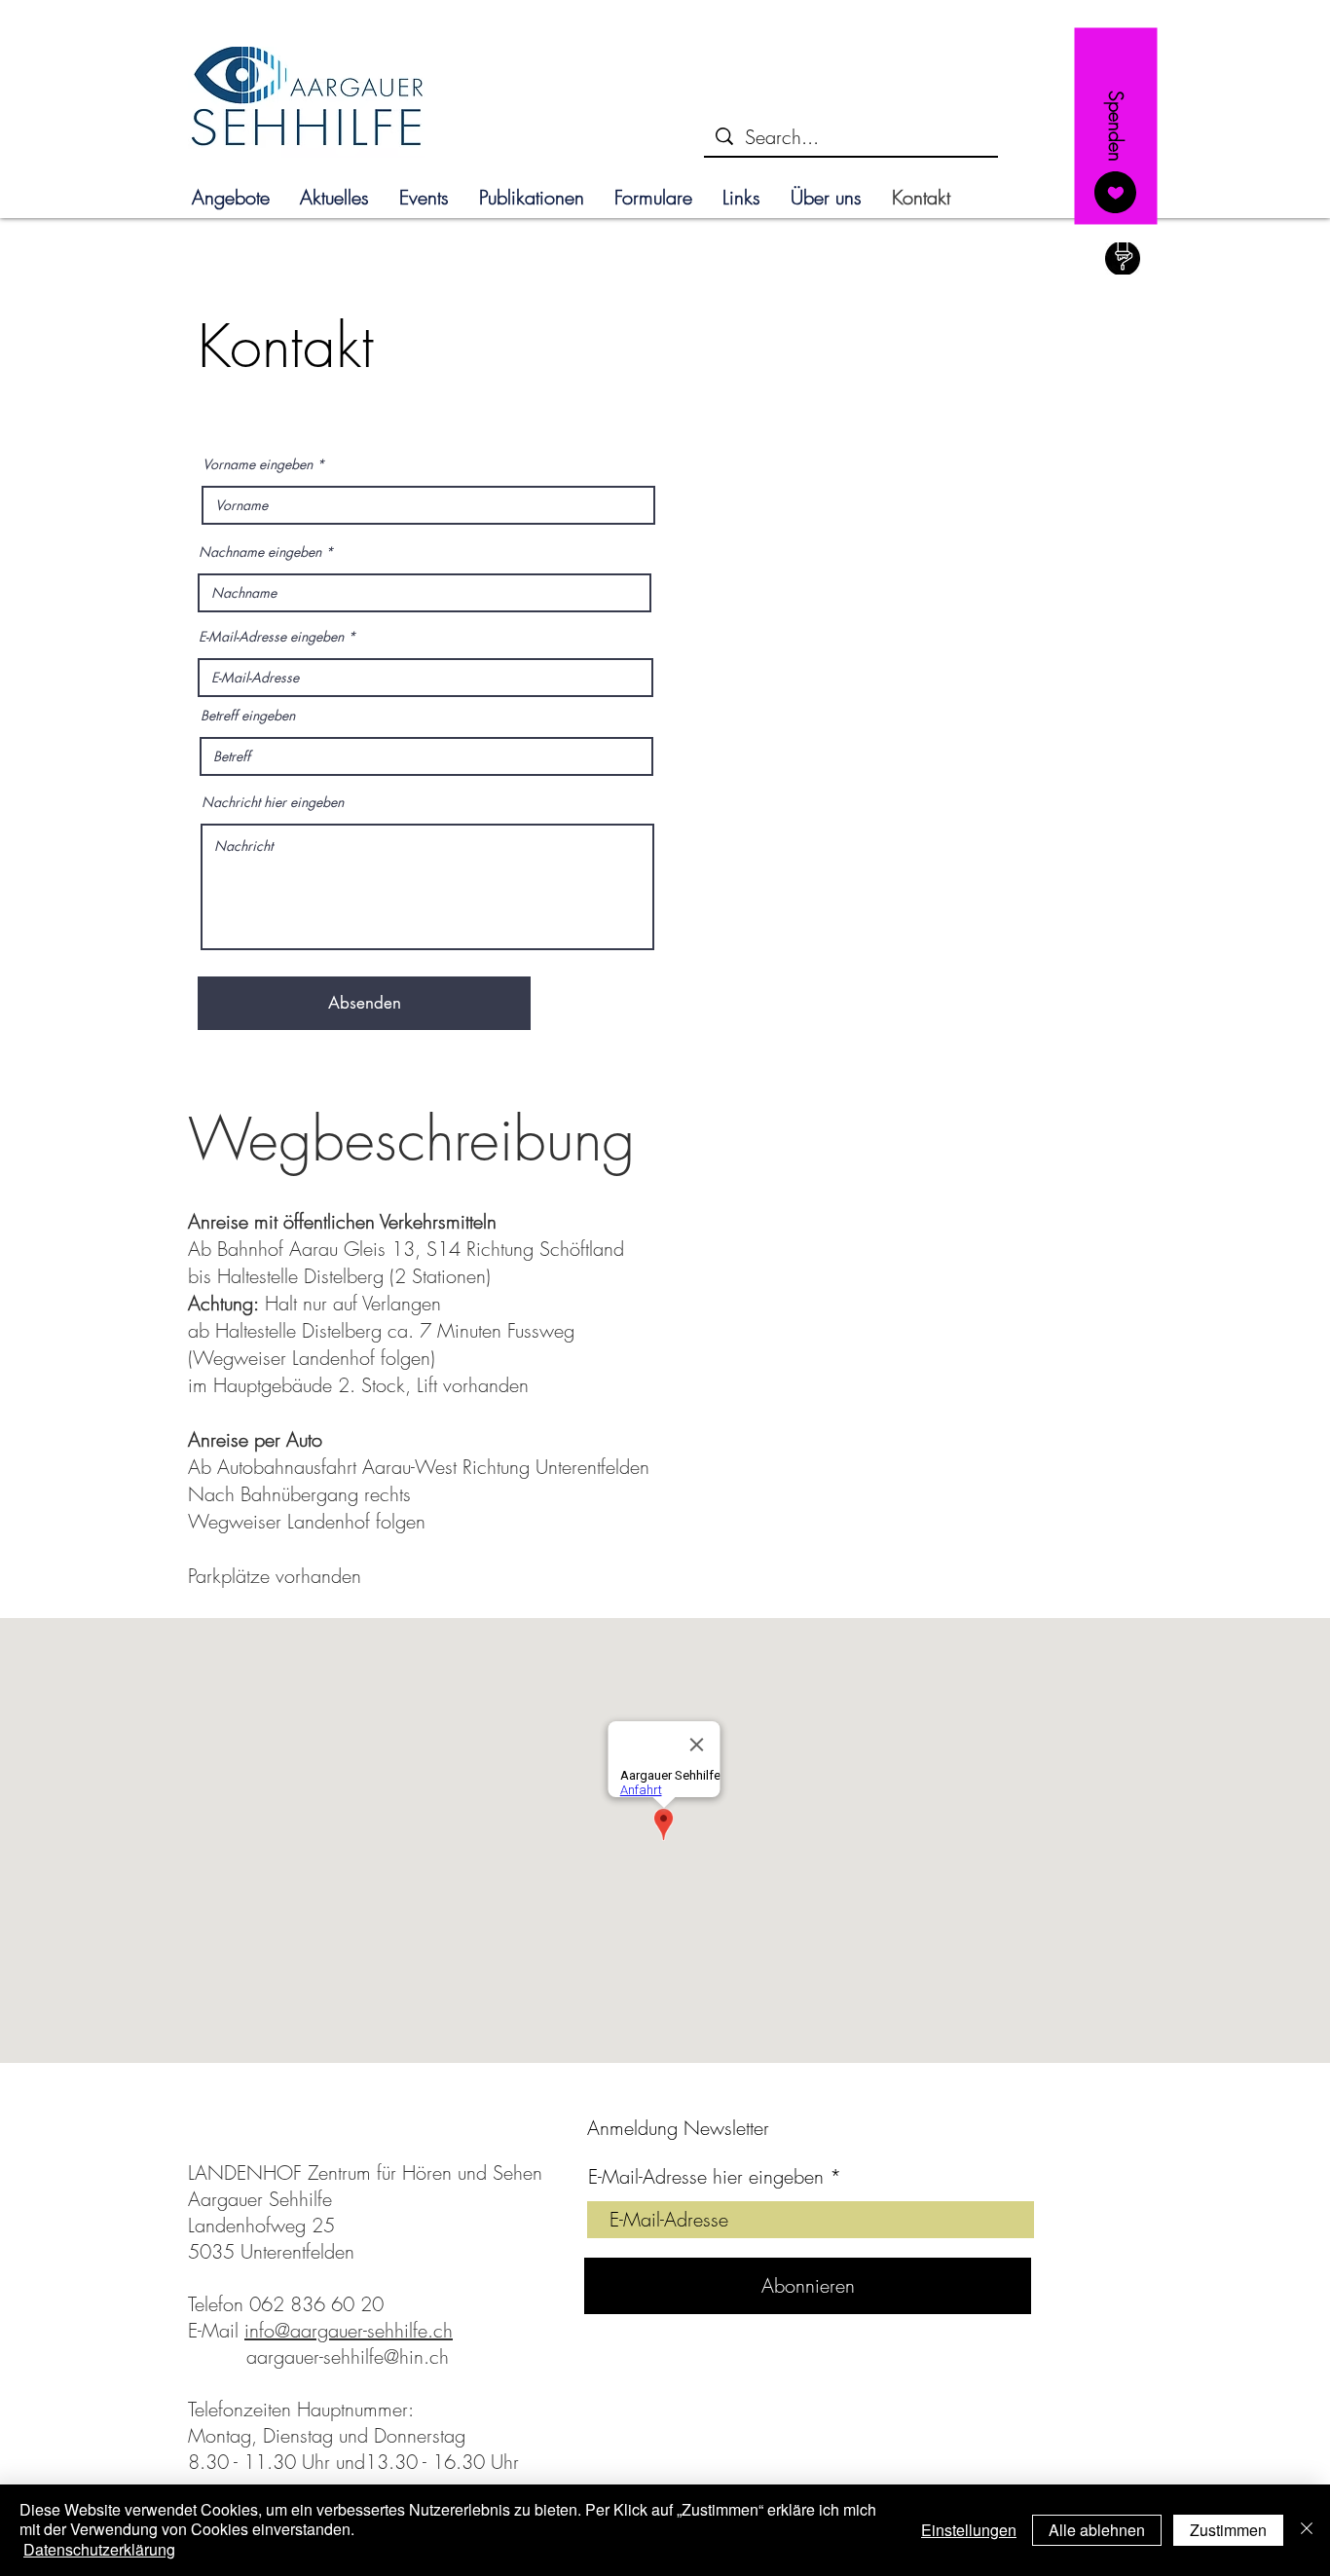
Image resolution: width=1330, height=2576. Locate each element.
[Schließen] (1307, 2530)
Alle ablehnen (1097, 2530)
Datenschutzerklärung (99, 2549)
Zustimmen (1228, 2530)
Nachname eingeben (260, 552)
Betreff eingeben (248, 716)
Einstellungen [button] (969, 2530)
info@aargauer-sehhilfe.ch (349, 2330)
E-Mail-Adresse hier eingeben (706, 2177)
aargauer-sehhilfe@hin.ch (348, 2356)
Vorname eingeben (258, 464)
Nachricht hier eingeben (273, 802)
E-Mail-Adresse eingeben (271, 637)
